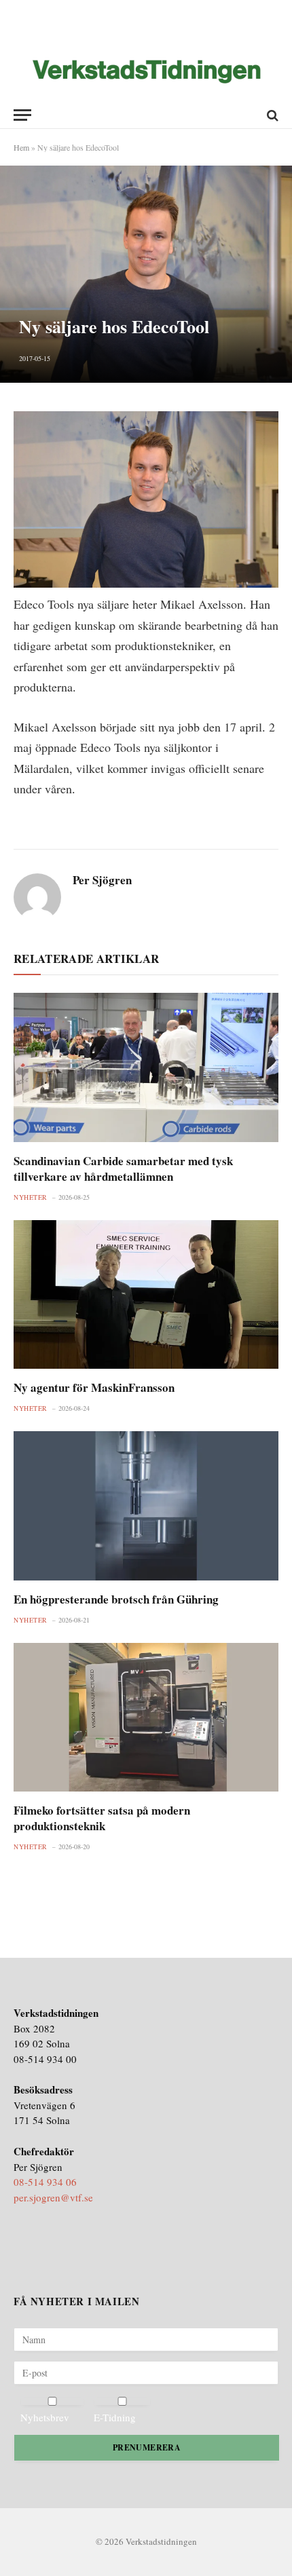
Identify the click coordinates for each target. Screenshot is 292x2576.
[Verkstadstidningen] (146, 72)
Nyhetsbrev (45, 2417)
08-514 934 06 (45, 2182)
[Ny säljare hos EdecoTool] (146, 274)
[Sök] (271, 115)
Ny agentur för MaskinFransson (94, 1387)
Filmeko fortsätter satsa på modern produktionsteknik (102, 1818)
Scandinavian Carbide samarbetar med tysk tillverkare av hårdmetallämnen (123, 1169)
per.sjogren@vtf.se (53, 2197)
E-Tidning (115, 2417)
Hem (21, 147)
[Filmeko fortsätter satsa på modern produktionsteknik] (146, 1717)
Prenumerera (147, 2447)
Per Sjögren (102, 880)
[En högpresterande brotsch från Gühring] (146, 1505)
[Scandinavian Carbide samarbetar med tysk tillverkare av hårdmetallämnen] (146, 1067)
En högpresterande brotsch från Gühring (116, 1599)
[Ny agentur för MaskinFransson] (146, 1294)
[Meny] (22, 115)
